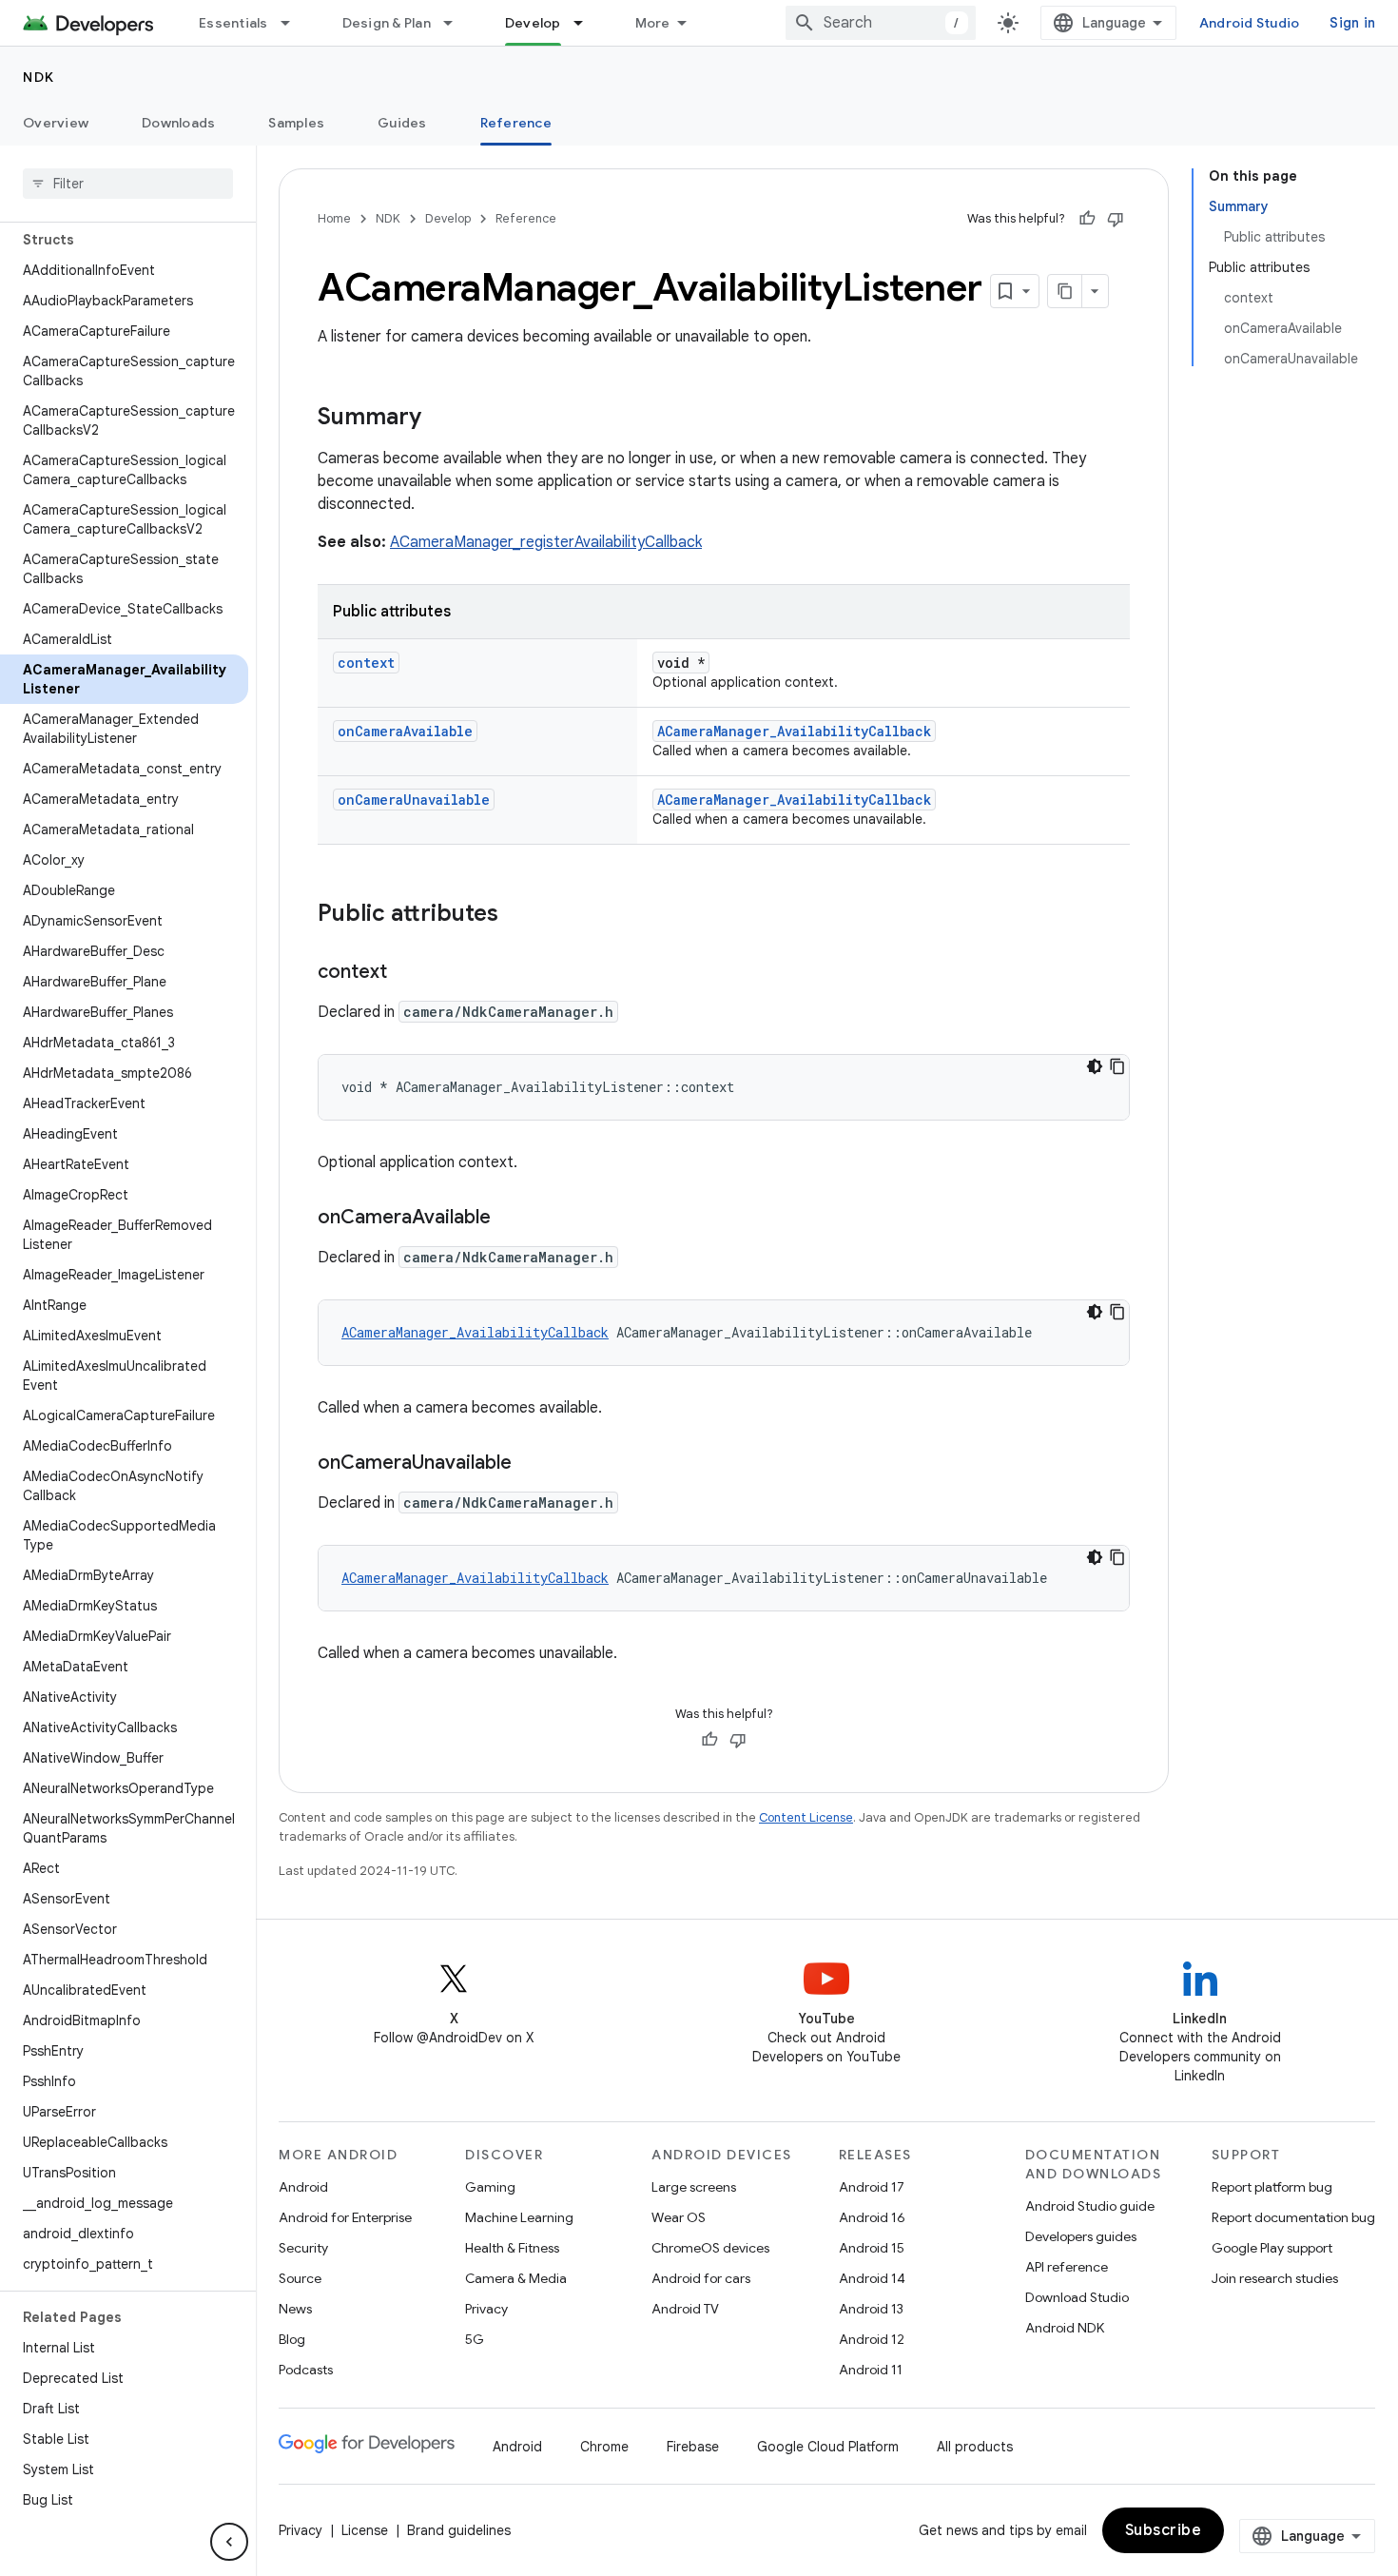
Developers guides (1081, 2236)
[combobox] (881, 23)
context (366, 663)
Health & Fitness (512, 2248)
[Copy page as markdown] (1065, 291)
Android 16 (872, 2217)
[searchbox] (128, 184)
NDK (39, 77)
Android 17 (872, 2187)
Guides (402, 123)
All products (975, 2447)
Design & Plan (387, 23)
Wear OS (679, 2217)
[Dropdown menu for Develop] (587, 23)
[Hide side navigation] (229, 2542)
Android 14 (872, 2278)
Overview (56, 123)
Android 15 (872, 2248)
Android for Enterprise (345, 2217)
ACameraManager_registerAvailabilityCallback (546, 542)
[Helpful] (1087, 219)
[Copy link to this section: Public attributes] (517, 915)
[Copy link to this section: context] (406, 973)
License (365, 2530)
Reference (516, 123)
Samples (296, 123)
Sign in (1352, 23)
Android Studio (1250, 23)
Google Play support (1272, 2248)
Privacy (486, 2309)
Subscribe (1164, 2530)
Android (303, 2187)
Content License (806, 1817)
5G (475, 2339)
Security (303, 2248)
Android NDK (1065, 2328)
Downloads (178, 123)
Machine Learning (519, 2217)
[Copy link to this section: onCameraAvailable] (510, 1219)
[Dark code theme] (1095, 1066)
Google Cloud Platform (828, 2447)
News (295, 2309)
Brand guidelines (459, 2530)
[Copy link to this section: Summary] (440, 419)
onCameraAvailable (405, 731)
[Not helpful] (1116, 219)
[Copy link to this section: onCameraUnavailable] (531, 1464)
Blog (292, 2339)
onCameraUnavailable (414, 800)
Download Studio (1077, 2297)
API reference (1067, 2267)
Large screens (694, 2187)
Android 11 (871, 2370)
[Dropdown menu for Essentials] (294, 23)
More (653, 23)
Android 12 (872, 2339)
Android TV (685, 2309)
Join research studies (1275, 2278)
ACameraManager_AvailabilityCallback (794, 731)
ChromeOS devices (710, 2248)
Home (334, 218)
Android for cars (701, 2278)
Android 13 (871, 2309)
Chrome (604, 2447)
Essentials (233, 23)
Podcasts (306, 2370)
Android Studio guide (1090, 2206)
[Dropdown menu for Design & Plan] (456, 23)
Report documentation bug (1293, 2217)
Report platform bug (1272, 2187)
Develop (533, 23)
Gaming (490, 2187)
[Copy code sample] (1117, 1066)
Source (300, 2278)
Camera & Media (516, 2278)
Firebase (693, 2447)
